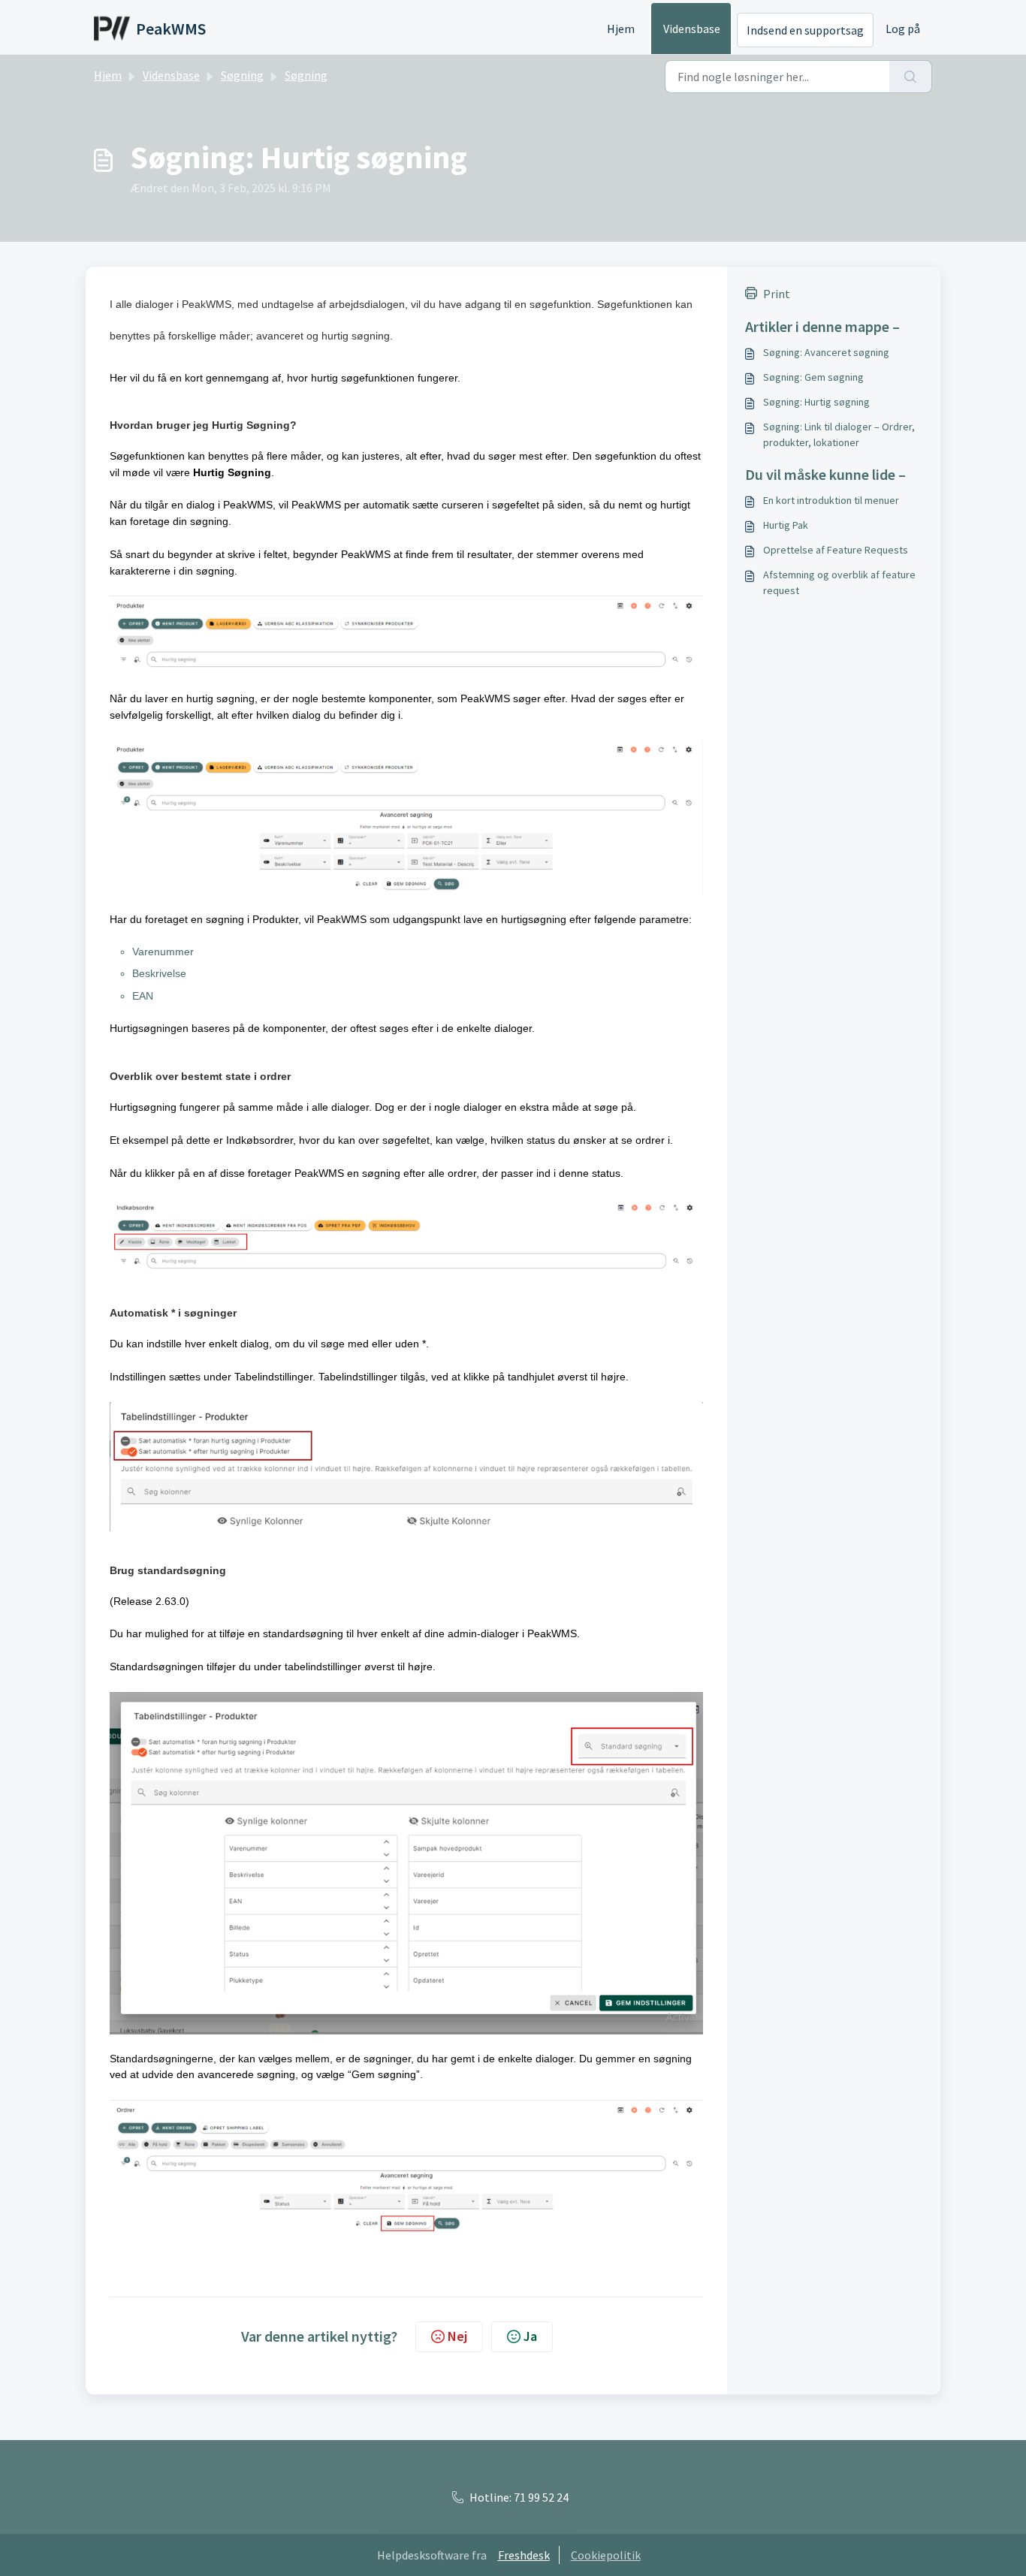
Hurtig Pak (786, 525)
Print (777, 294)
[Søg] (911, 77)
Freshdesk (524, 2555)
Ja (530, 2336)
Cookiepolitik (606, 2555)
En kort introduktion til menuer (831, 500)
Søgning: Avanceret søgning (826, 352)
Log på (903, 29)
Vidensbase (692, 29)
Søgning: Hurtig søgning (816, 402)
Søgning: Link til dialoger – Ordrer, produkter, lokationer (839, 434)
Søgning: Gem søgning (813, 377)
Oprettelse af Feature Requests (836, 550)
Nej (457, 2336)
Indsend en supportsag (805, 30)
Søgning (242, 75)
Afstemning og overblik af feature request (839, 582)
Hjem (621, 29)
